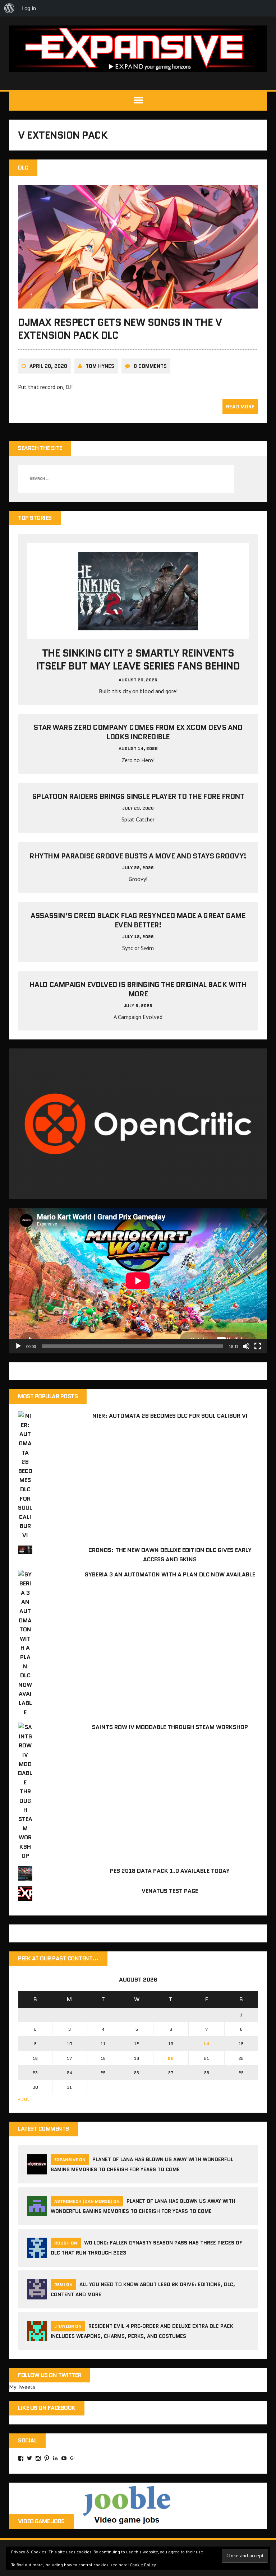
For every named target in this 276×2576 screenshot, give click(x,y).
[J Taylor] (37, 2336)
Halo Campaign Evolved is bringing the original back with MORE (138, 989)
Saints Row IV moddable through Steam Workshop (170, 1727)
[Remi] (37, 2295)
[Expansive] (138, 49)
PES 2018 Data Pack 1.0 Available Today (170, 1871)
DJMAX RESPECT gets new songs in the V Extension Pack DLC (120, 329)
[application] (138, 1281)
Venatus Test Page (170, 1891)
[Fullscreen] (258, 1346)
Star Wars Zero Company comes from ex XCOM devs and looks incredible (138, 732)
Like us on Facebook (47, 2408)
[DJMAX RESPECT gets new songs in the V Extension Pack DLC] (138, 304)
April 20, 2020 (48, 366)
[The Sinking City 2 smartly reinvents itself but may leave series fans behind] (138, 625)
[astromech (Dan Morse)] (37, 2211)
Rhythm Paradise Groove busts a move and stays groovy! (138, 856)
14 (206, 2044)
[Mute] (246, 1346)
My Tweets (22, 2387)
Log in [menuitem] (29, 8)
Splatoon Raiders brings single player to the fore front (138, 796)
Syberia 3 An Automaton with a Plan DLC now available (170, 1574)
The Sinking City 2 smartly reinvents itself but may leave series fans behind (138, 659)
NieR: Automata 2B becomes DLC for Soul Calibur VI (170, 1416)
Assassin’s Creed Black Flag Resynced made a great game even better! (138, 920)
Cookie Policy (143, 2565)
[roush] (37, 2253)
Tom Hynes (100, 366)
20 (171, 2058)
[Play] (18, 1346)
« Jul (23, 2099)
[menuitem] (9, 8)
